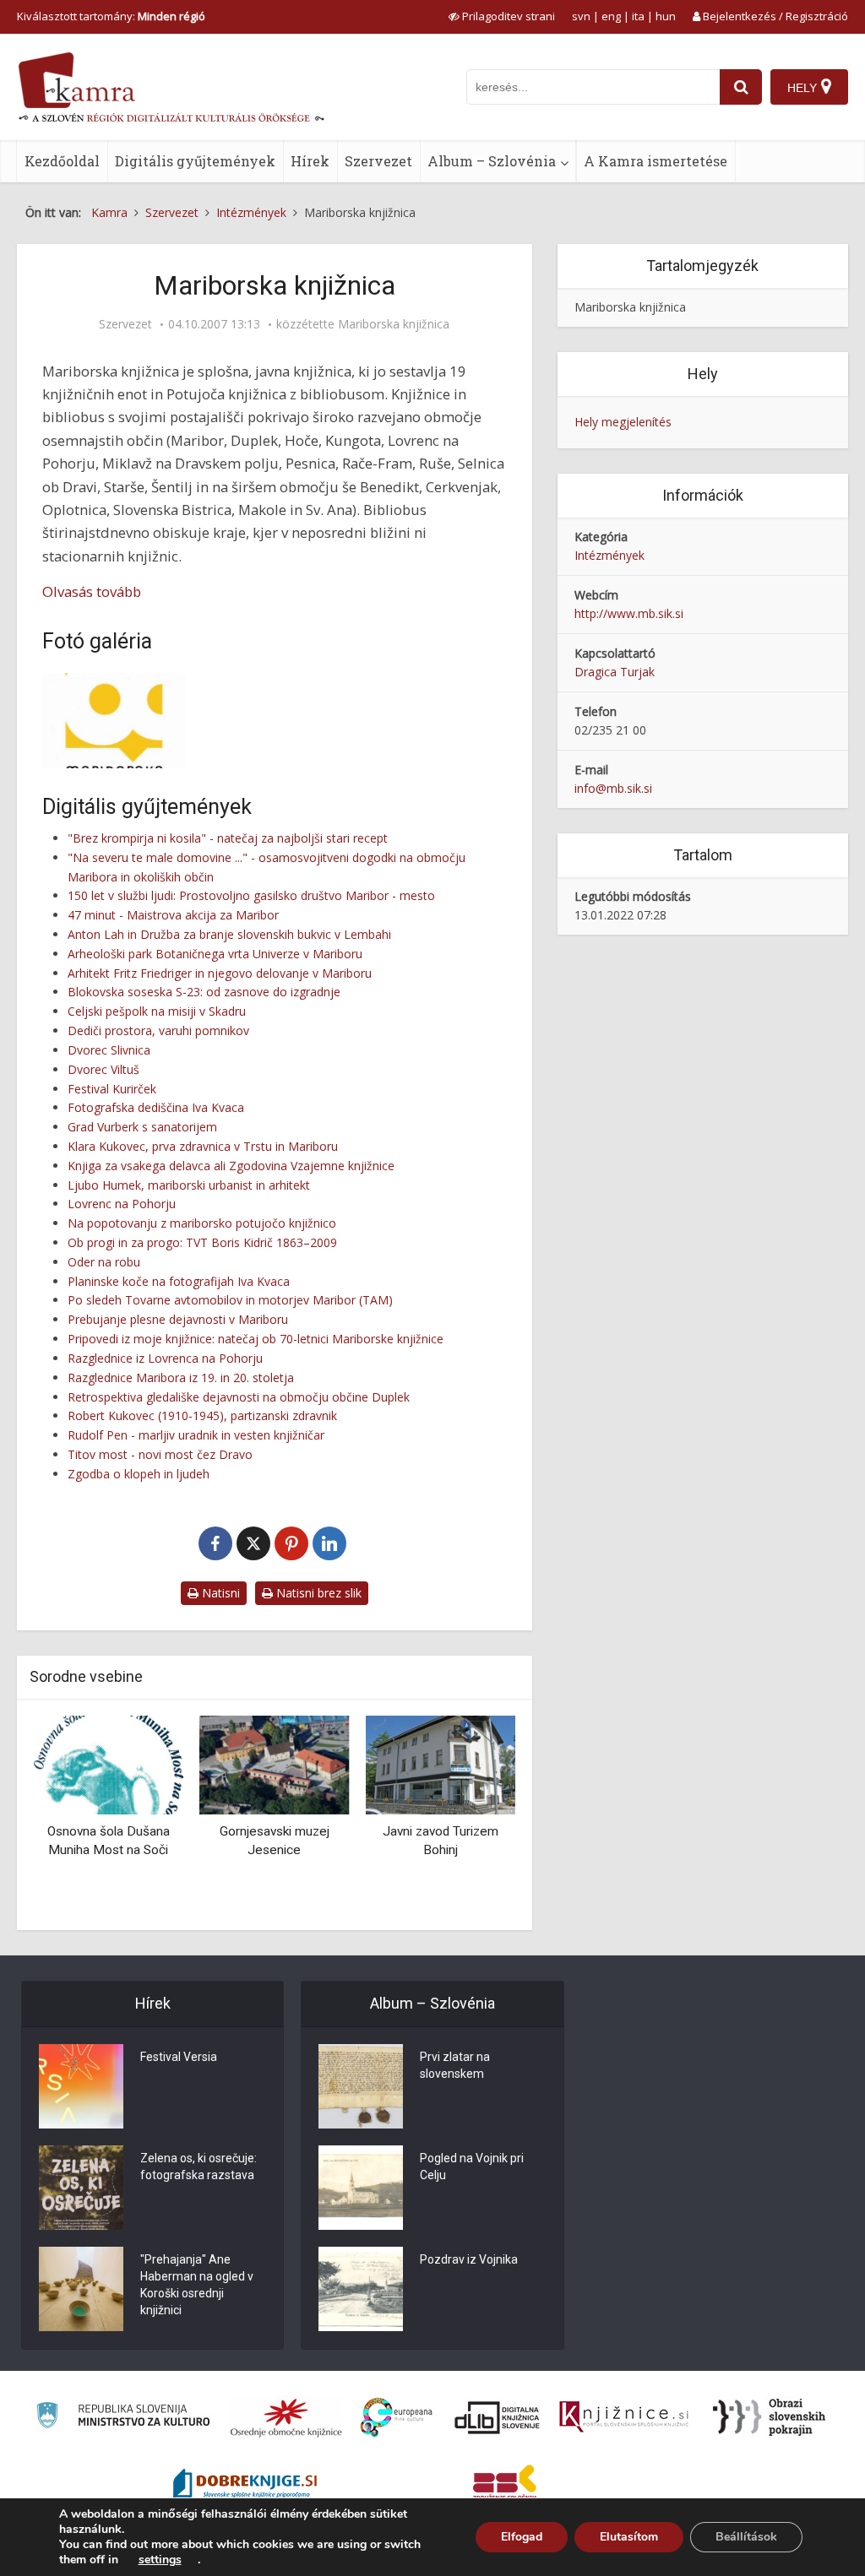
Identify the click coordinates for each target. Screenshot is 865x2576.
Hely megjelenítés (623, 422)
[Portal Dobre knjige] (245, 2486)
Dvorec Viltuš (103, 1069)
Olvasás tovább (92, 591)
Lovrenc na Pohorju (122, 1204)
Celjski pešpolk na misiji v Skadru (157, 1011)
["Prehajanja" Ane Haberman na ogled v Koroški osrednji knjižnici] (81, 2289)
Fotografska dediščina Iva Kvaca (156, 1107)
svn (581, 16)
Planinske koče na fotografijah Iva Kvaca (179, 1281)
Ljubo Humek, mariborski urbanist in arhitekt (189, 1185)
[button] (473, 1816)
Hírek (310, 161)
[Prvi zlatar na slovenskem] (361, 2086)
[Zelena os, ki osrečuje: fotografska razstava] (81, 2188)
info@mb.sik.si (613, 788)
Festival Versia (179, 2057)
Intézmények (609, 555)
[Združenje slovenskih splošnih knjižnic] (624, 2417)
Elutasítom (629, 2537)
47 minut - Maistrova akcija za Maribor (173, 915)
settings (160, 2560)
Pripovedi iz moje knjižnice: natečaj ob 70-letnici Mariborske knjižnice (256, 1339)
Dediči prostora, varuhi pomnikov (158, 1030)
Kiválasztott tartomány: (111, 16)
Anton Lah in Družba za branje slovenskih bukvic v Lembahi (229, 934)
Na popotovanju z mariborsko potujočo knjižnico (202, 1223)
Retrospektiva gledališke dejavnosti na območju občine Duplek (239, 1397)
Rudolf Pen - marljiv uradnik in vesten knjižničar (196, 1435)
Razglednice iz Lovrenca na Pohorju (165, 1358)
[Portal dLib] (498, 2417)
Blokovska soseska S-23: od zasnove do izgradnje (204, 992)
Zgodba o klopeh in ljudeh (139, 1474)
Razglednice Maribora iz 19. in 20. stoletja (181, 1377)
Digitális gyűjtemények (195, 161)
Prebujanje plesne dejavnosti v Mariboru (178, 1319)
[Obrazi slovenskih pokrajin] (769, 2417)
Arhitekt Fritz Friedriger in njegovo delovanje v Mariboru (220, 973)
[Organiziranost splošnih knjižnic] (286, 2417)
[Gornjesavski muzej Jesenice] (275, 1763)
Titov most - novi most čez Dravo (160, 1454)
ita (638, 16)
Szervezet (378, 161)
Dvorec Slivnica (109, 1050)
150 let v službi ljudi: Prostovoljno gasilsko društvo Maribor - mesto (251, 895)
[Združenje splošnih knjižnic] (505, 2486)
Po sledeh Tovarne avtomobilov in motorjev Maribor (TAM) (230, 1300)
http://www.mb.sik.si (629, 613)
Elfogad (522, 2537)
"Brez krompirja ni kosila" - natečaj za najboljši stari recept (228, 838)
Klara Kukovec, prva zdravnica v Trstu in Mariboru (203, 1146)
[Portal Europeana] (397, 2418)
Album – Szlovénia (492, 161)
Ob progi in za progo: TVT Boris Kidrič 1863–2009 (202, 1242)
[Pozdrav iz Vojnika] (361, 2289)
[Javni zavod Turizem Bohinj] (441, 1763)
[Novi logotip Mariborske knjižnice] (114, 721)
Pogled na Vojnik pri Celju (472, 2167)
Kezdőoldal (62, 161)
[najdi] (741, 87)
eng (611, 16)
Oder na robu (104, 1262)
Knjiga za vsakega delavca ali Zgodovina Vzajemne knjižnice (231, 1166)
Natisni (219, 1593)
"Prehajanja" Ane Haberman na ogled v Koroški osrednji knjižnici (197, 2285)
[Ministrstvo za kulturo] (123, 2418)
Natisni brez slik (317, 1593)
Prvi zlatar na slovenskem (455, 2065)
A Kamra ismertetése (656, 161)
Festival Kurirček (112, 1089)
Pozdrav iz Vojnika (469, 2259)
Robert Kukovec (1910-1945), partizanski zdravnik (202, 1415)
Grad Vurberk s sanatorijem (142, 1127)
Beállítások (746, 2537)
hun (666, 16)
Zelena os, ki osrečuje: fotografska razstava (199, 2167)
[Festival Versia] (81, 2086)
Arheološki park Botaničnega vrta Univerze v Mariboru (215, 954)
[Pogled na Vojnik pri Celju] (361, 2188)
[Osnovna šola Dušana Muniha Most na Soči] (109, 1763)
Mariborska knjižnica (394, 324)
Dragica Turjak (615, 672)
